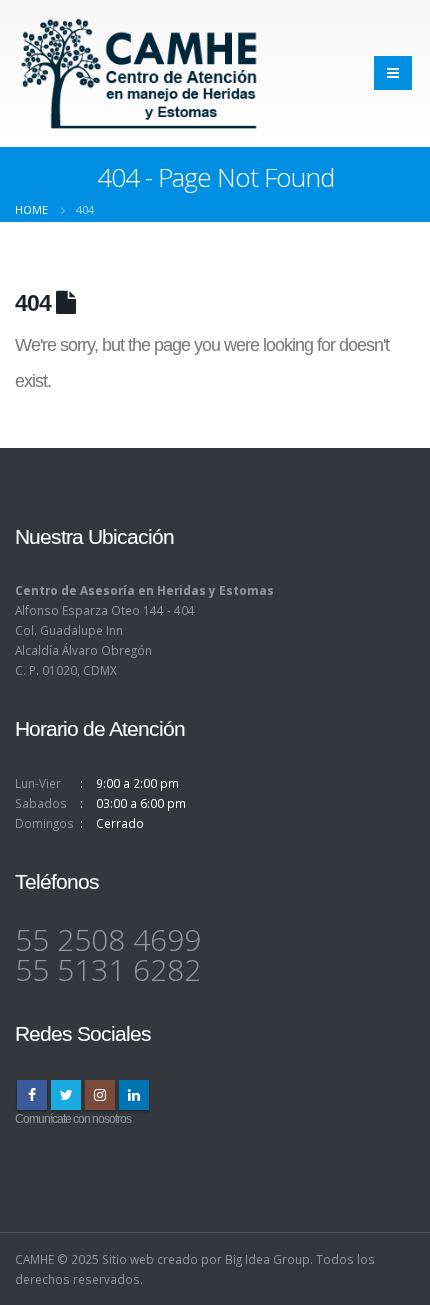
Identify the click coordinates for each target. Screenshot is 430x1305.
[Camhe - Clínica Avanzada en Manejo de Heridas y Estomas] (140, 73)
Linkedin (134, 1095)
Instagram (100, 1095)
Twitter (66, 1095)
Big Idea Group (267, 1259)
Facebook (32, 1095)
